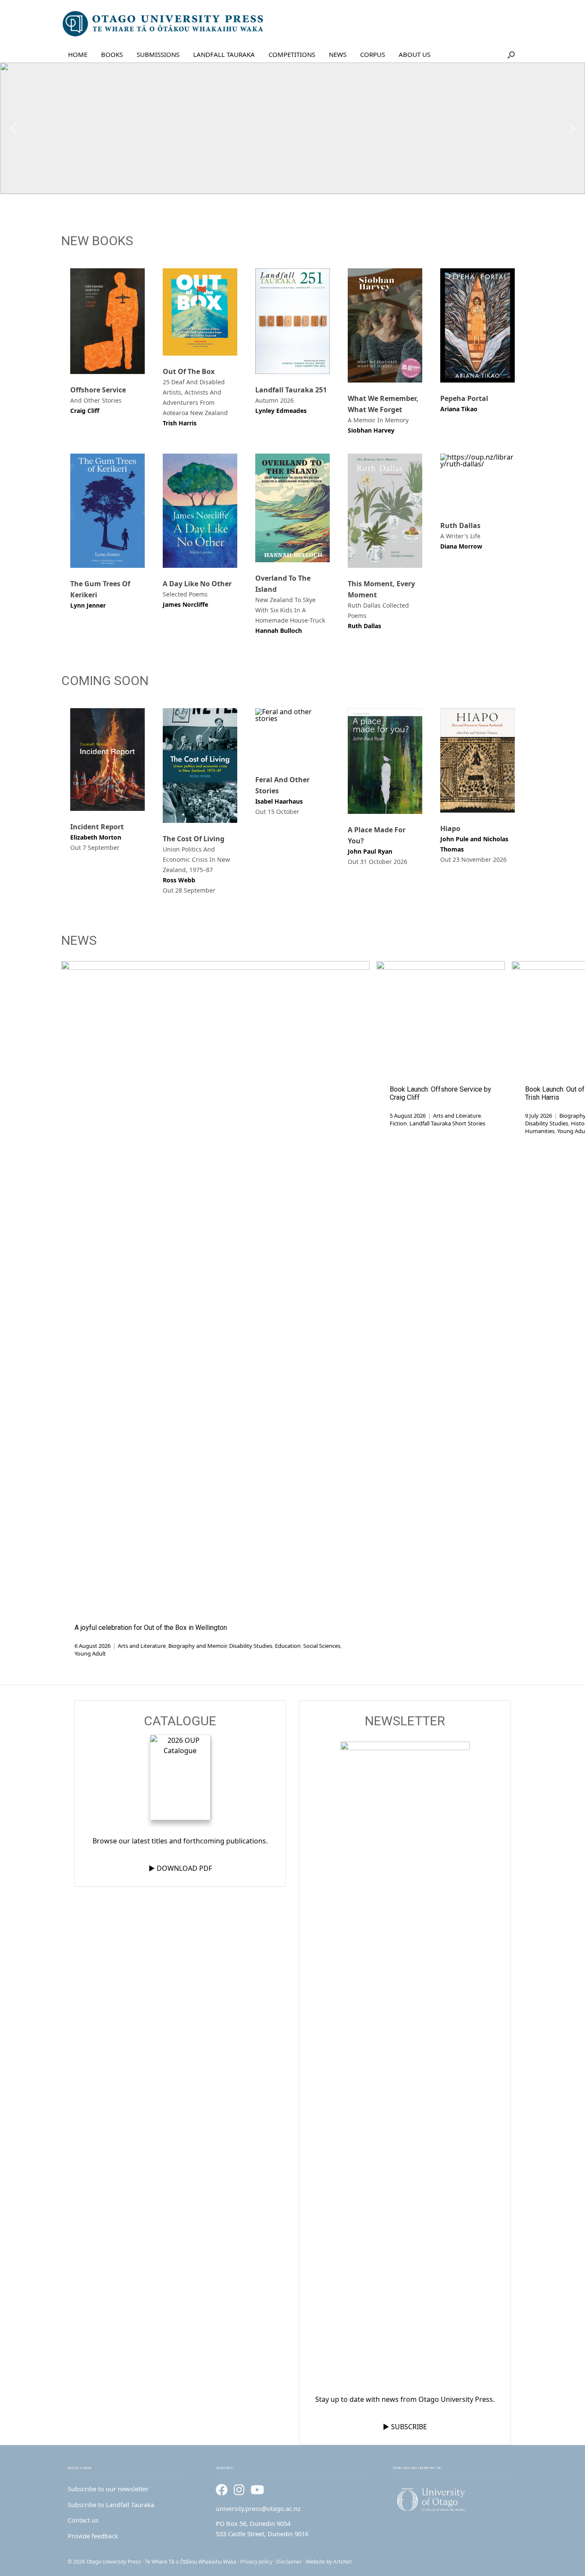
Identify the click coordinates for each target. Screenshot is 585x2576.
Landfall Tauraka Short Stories (447, 1123)
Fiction (398, 1123)
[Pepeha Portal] (478, 325)
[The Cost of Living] (200, 766)
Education (288, 1646)
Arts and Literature (142, 1646)
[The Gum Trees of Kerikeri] (107, 511)
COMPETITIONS (292, 54)
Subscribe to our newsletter (108, 2489)
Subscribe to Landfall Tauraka (111, 2505)
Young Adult (90, 1653)
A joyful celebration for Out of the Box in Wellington (151, 1628)
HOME (78, 54)
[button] (511, 55)
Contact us (83, 2520)
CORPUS (373, 54)
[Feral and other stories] (292, 736)
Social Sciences (322, 1646)
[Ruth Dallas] (478, 482)
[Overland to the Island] (292, 508)
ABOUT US (415, 54)
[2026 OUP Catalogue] (180, 1779)
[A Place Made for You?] (385, 761)
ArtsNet (342, 2562)
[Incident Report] (107, 760)
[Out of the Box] (200, 312)
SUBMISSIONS (158, 54)
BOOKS (112, 54)
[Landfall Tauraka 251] (292, 321)
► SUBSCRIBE (405, 2427)
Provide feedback (93, 2536)
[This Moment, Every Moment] (385, 511)
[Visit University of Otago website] (455, 2500)
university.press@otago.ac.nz (258, 2508)
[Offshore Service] (107, 321)
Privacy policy (256, 2562)
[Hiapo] (478, 760)
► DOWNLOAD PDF (180, 1868)
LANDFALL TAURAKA (224, 54)
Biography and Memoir (197, 1646)
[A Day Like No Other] (200, 511)
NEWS (338, 54)
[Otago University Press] (163, 24)
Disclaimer (289, 2562)
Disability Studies (251, 1646)
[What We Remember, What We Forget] (385, 325)
